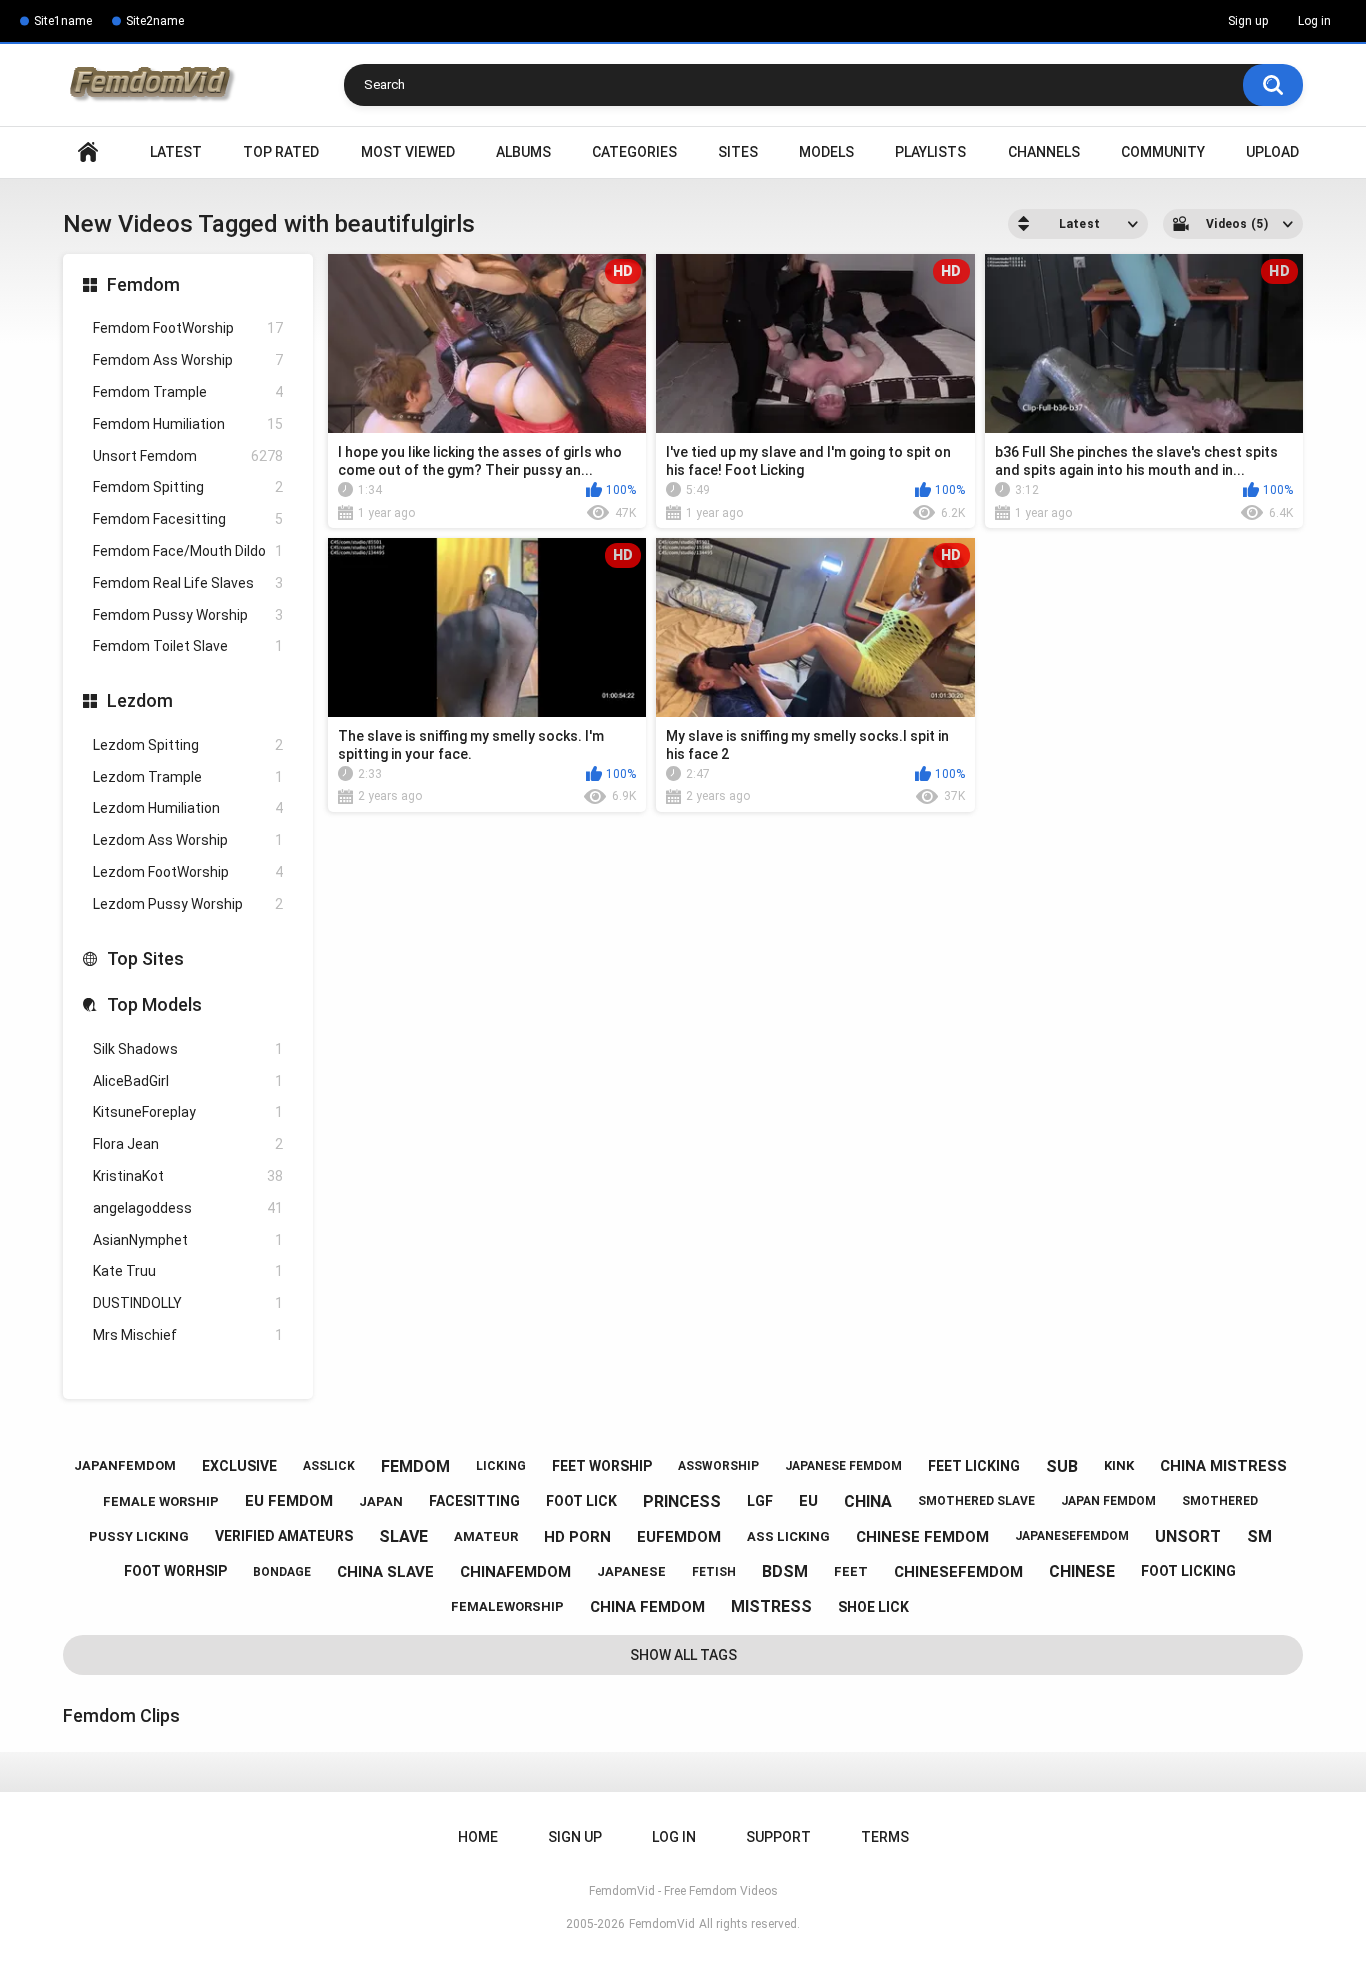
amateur (486, 1536)
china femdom (647, 1607)
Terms (885, 1837)
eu (808, 1501)
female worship (161, 1501)
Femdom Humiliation (188, 424)
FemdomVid (662, 1924)
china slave (385, 1572)
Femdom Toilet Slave (188, 646)
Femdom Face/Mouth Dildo (188, 551)
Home (88, 152)
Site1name (63, 21)
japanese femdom (843, 1466)
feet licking (974, 1466)
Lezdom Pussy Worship (188, 904)
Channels (1044, 152)
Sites (738, 152)
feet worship (602, 1466)
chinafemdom (515, 1572)
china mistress (1223, 1466)
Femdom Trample (188, 392)
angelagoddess (188, 1208)
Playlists (930, 152)
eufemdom (679, 1537)
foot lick (581, 1501)
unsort (1188, 1536)
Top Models (154, 1004)
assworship (718, 1466)
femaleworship (507, 1606)
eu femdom (289, 1501)
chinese (1082, 1571)
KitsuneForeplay (188, 1112)
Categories (634, 152)
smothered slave (976, 1501)
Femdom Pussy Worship (188, 615)
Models (826, 152)
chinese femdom (922, 1537)
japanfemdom (125, 1465)
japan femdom (1108, 1501)
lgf (760, 1501)
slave (403, 1536)
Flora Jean (188, 1144)
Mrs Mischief (188, 1335)
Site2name (155, 21)
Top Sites (145, 958)
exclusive (239, 1466)
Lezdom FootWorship (188, 872)
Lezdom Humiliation (188, 808)
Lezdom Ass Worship (188, 840)
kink (1119, 1465)
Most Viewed (408, 152)
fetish (714, 1572)
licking (501, 1466)
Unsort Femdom (188, 456)
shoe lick (873, 1607)
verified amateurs (284, 1536)
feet (851, 1571)
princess (682, 1501)
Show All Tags (683, 1655)
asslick (329, 1466)
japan (381, 1501)
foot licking (1188, 1571)
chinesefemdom (958, 1572)
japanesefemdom (1072, 1536)
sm (1259, 1536)
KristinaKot (188, 1176)
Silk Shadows (188, 1049)
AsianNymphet (188, 1240)
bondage (282, 1572)
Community (1163, 152)
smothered (1220, 1501)
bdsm (785, 1571)
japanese (631, 1571)
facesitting (474, 1501)
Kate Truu (188, 1271)
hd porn (577, 1537)
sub (1062, 1466)
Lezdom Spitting (188, 745)
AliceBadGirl (188, 1081)
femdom (415, 1466)
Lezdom (140, 700)
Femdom (143, 284)
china (868, 1501)
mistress (771, 1606)
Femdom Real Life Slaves (188, 583)
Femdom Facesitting (188, 519)
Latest (176, 152)
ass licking (788, 1536)
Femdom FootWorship (188, 328)
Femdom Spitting (188, 487)
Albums (523, 152)
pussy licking (139, 1536)
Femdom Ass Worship (188, 360)
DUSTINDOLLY (188, 1303)
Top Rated (281, 152)
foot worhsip (175, 1571)
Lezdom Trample (188, 777)
